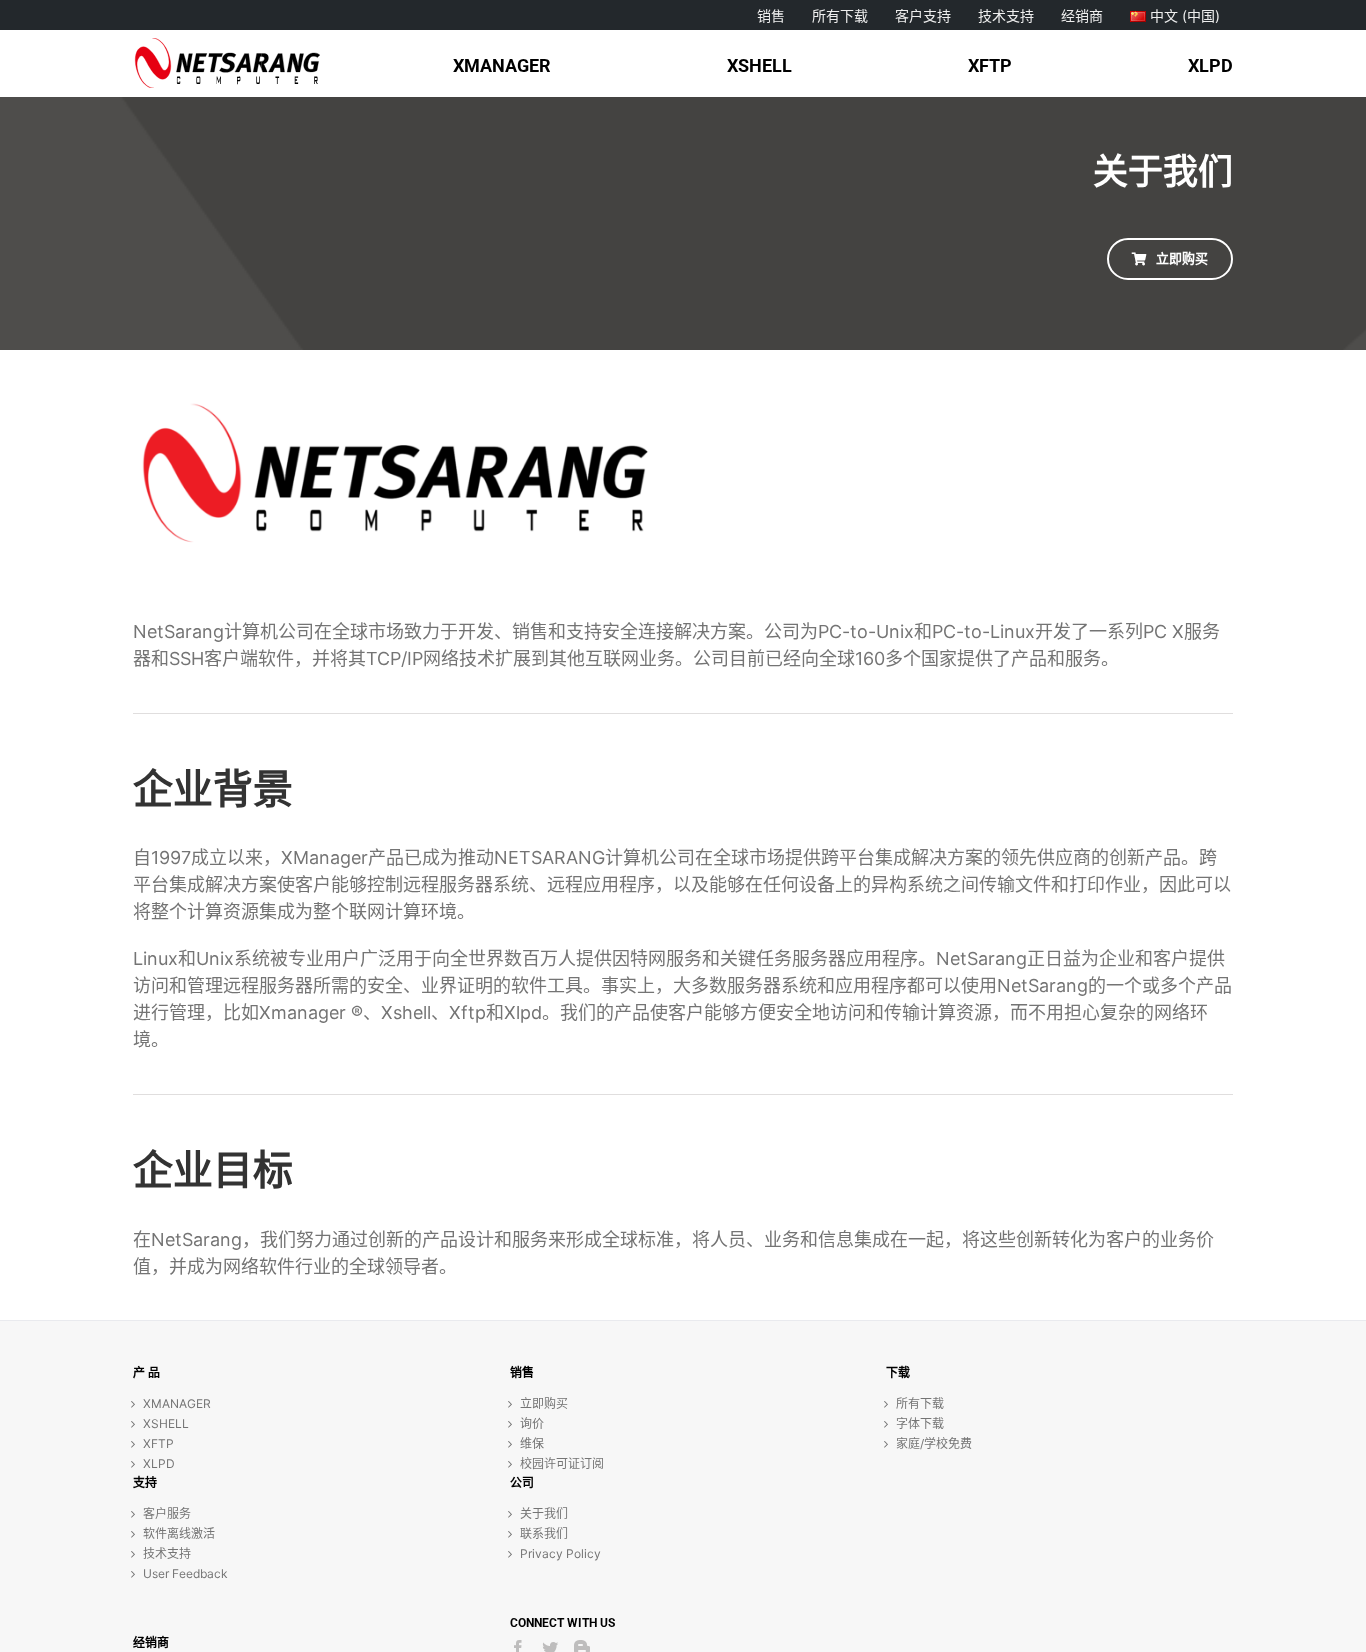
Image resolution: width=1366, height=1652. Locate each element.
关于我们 (544, 1513)
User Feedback (185, 1573)
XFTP (158, 1443)
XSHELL (166, 1423)
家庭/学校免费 (934, 1443)
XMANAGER (177, 1403)
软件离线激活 (179, 1533)
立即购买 (544, 1403)
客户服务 (167, 1513)
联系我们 (544, 1533)
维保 (532, 1443)
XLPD (159, 1463)
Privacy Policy (560, 1553)
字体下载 (920, 1423)
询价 (532, 1423)
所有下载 (920, 1403)
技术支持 (167, 1553)
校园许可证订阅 (562, 1463)
